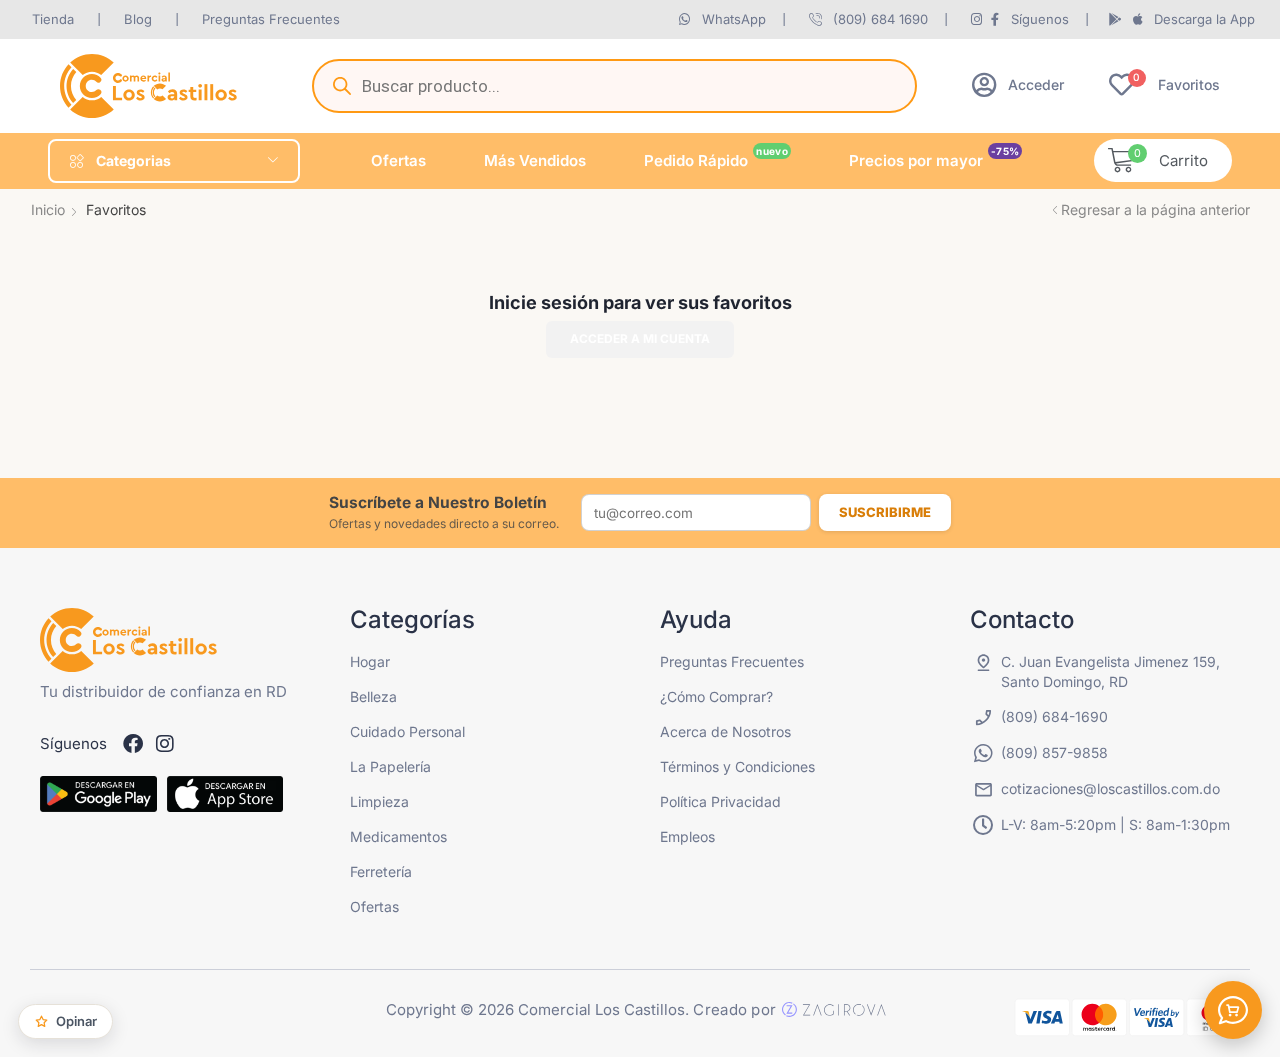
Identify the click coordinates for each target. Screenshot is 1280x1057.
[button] (1018, 84)
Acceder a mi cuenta (640, 338)
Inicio (48, 209)
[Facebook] (133, 744)
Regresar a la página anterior (1155, 209)
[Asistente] (1233, 1010)
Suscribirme (885, 512)
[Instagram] (165, 744)
